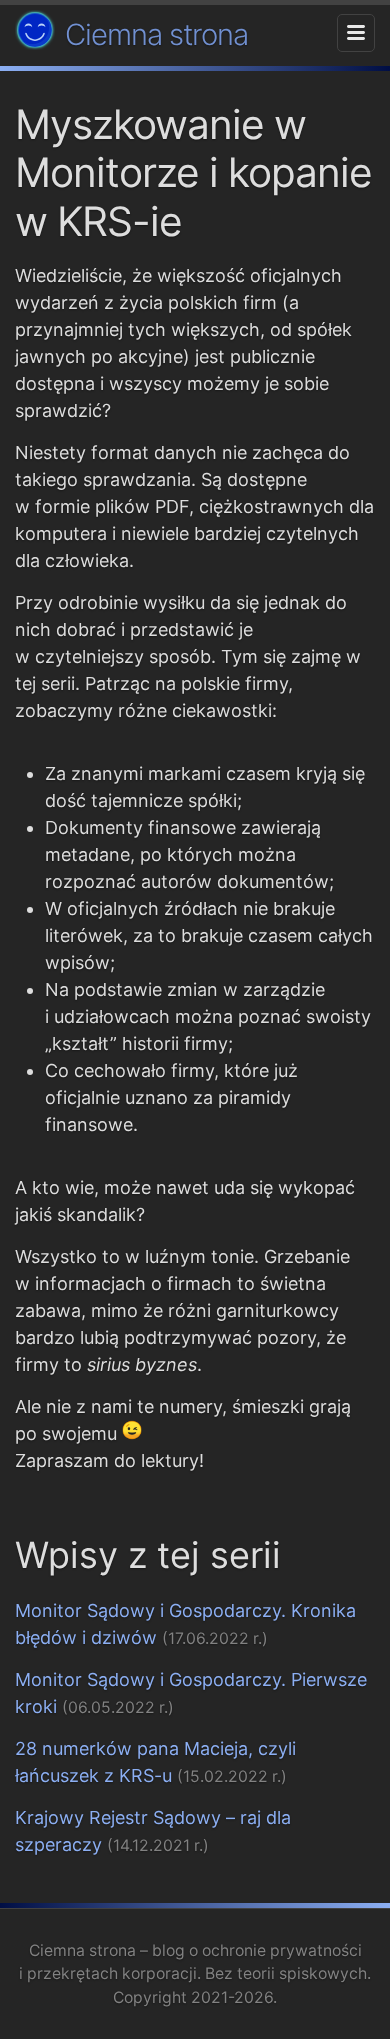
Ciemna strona (156, 34)
